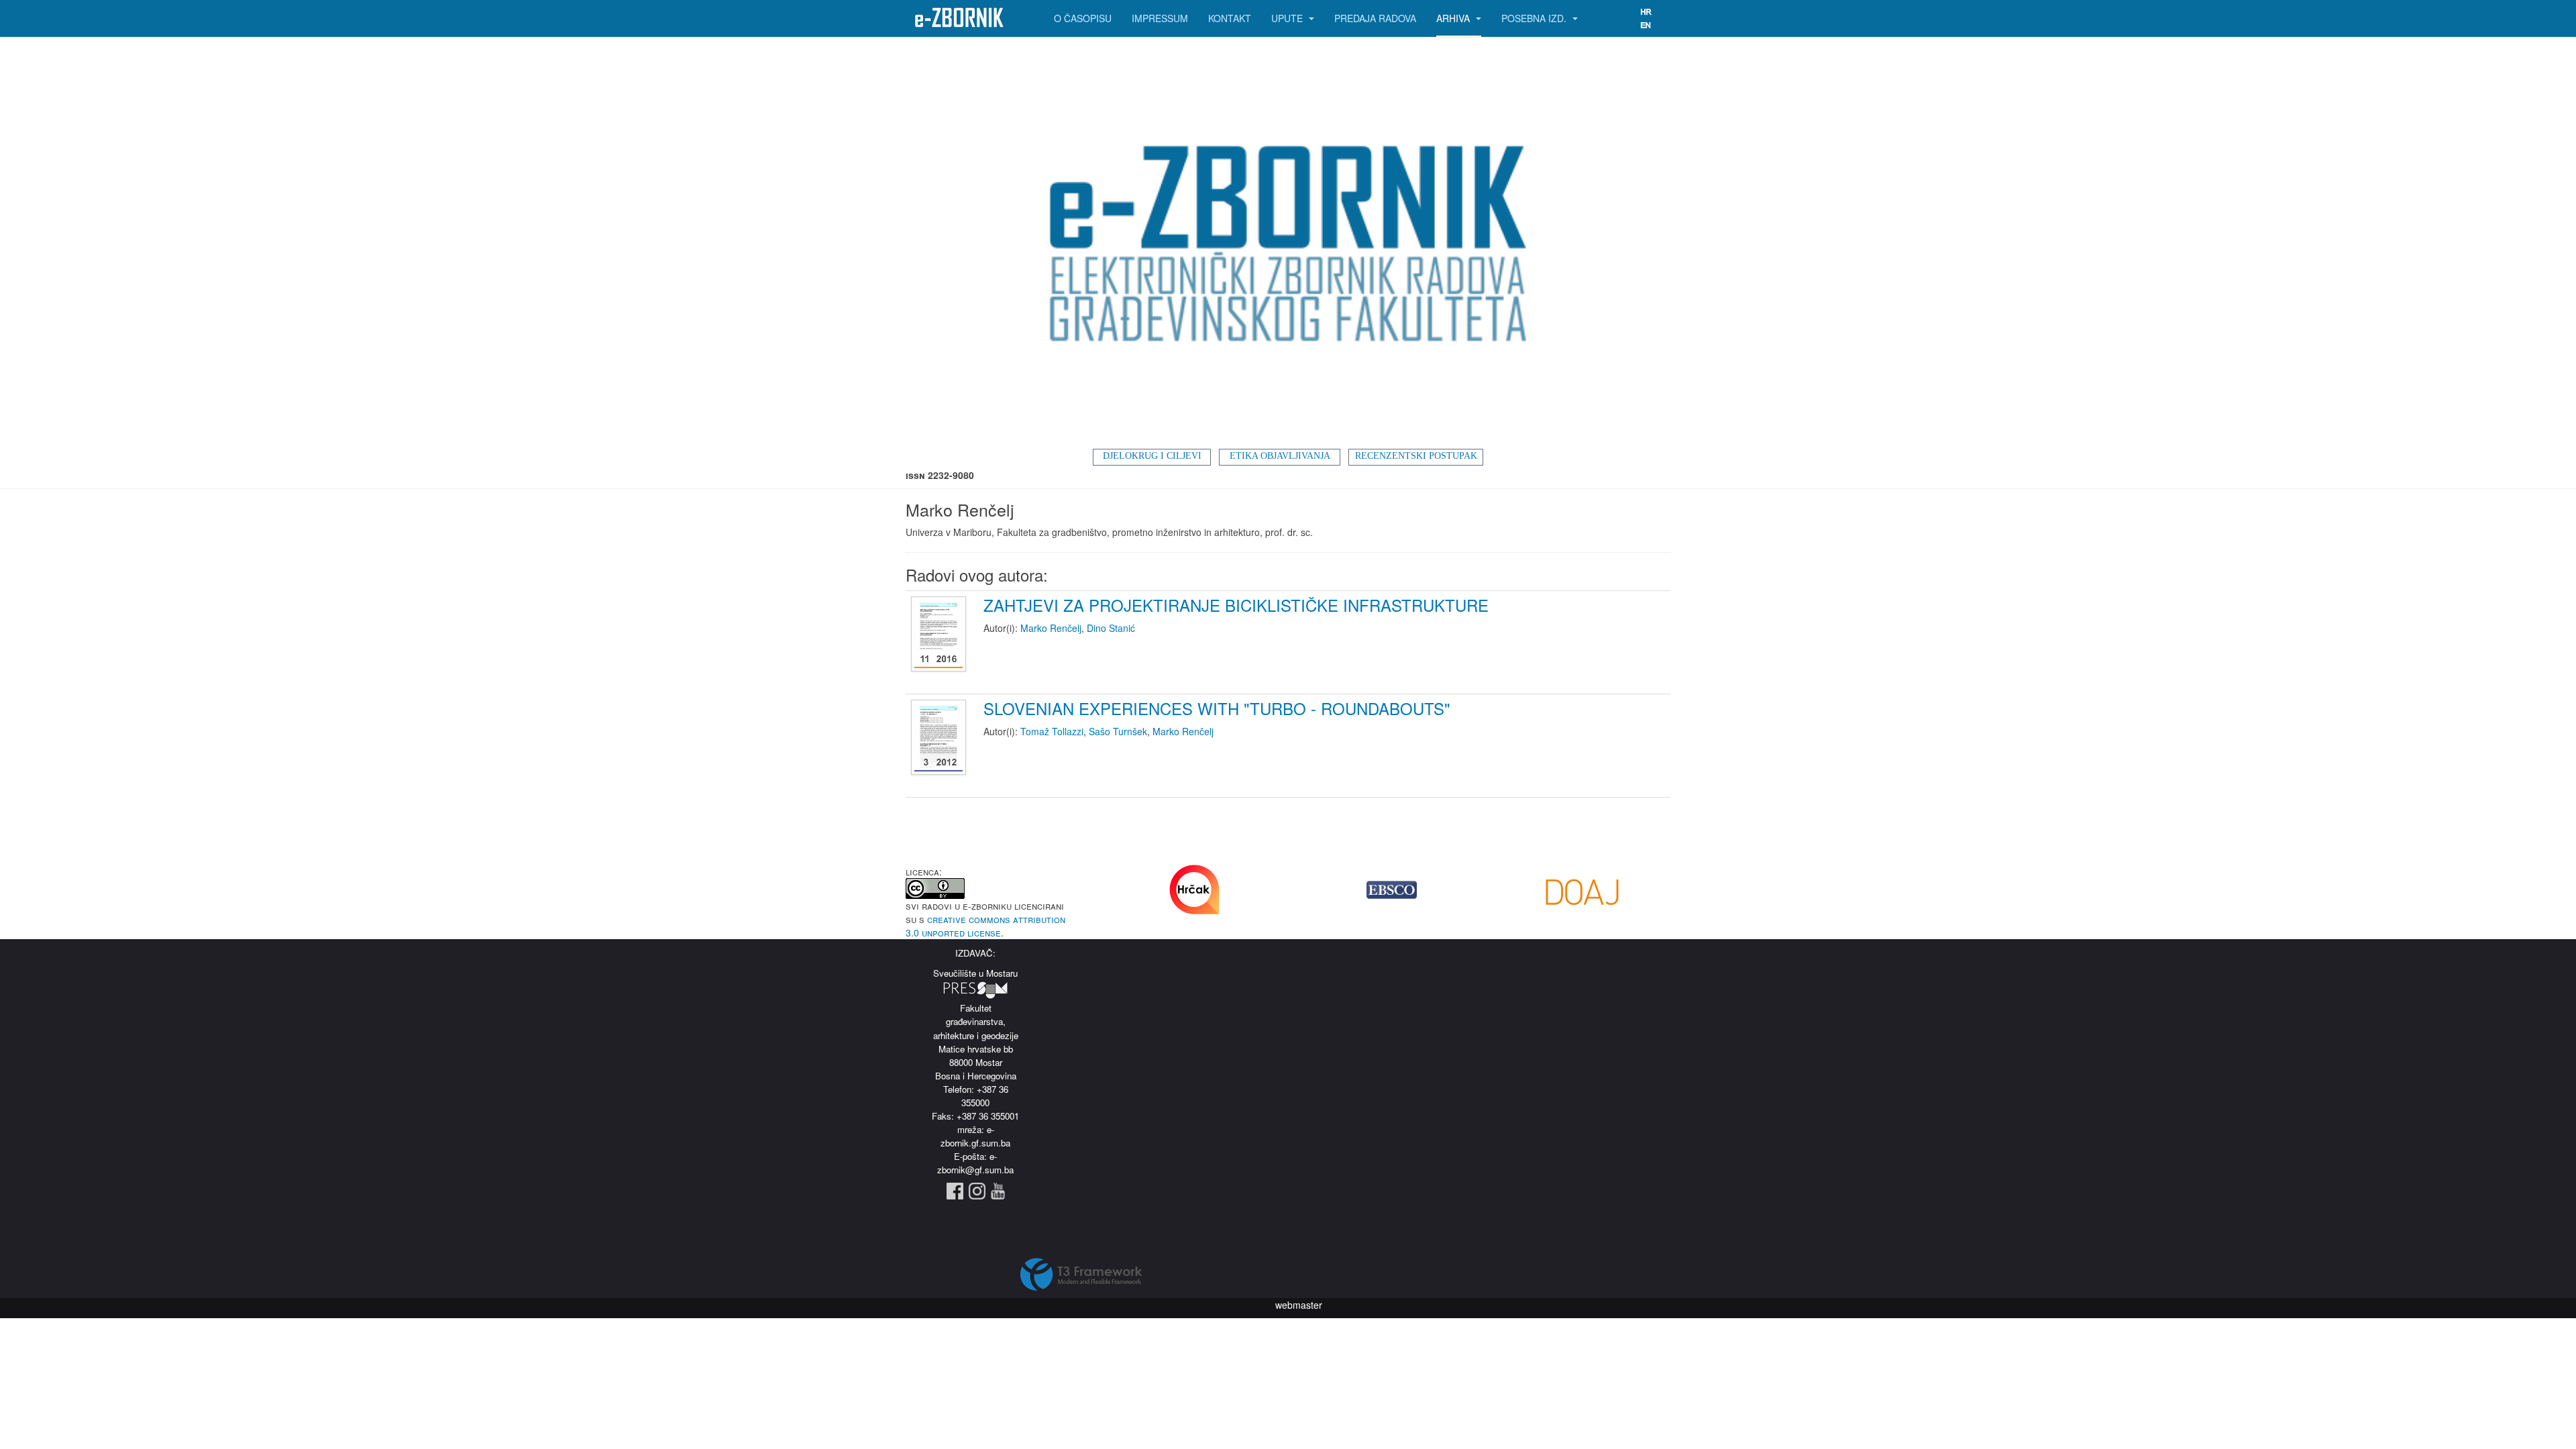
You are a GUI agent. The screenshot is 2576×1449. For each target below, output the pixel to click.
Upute (1288, 18)
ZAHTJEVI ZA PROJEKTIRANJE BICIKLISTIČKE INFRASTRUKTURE (1236, 605)
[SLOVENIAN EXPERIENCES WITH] (940, 738)
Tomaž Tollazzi (1052, 731)
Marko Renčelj (1051, 628)
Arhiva (1454, 18)
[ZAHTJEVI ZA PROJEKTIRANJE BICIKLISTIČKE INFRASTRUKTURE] (940, 635)
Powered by (1081, 1275)
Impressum (1160, 18)
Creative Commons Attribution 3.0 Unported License (985, 926)
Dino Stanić (1111, 628)
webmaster (1299, 1305)
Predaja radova (1375, 18)
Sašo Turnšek (1118, 731)
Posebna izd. (1535, 18)
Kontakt (1230, 18)
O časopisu (1083, 18)
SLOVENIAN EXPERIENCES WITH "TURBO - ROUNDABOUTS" (1217, 708)
